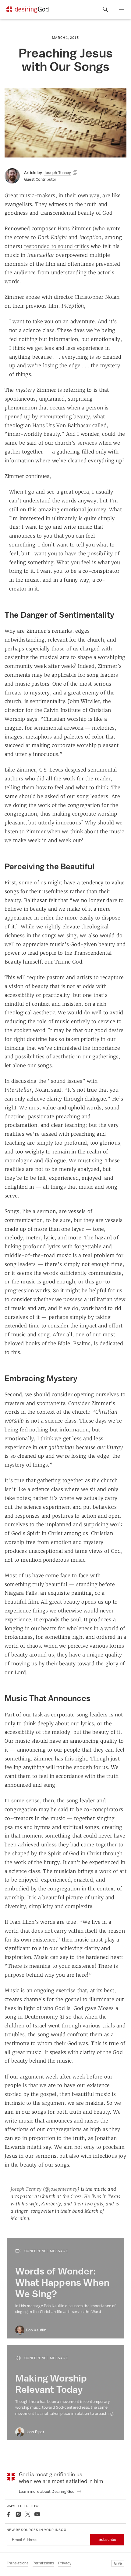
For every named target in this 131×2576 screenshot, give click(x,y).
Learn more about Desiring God (47, 2491)
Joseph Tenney (26, 2189)
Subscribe (107, 2539)
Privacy (65, 2563)
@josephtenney (61, 2189)
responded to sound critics (57, 246)
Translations (18, 2563)
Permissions (43, 2563)
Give (118, 2563)
